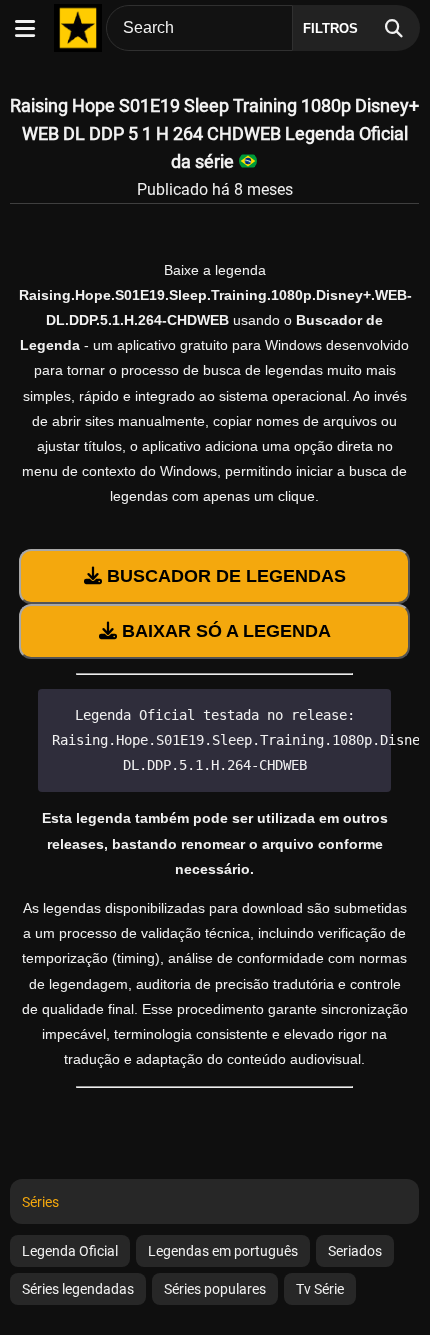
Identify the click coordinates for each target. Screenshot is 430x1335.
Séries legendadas (78, 1289)
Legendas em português (223, 1251)
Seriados (355, 1251)
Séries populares (215, 1289)
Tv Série (320, 1289)
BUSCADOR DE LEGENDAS (224, 576)
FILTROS (330, 28)
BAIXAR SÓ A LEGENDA (224, 631)
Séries (40, 1202)
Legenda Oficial (70, 1251)
